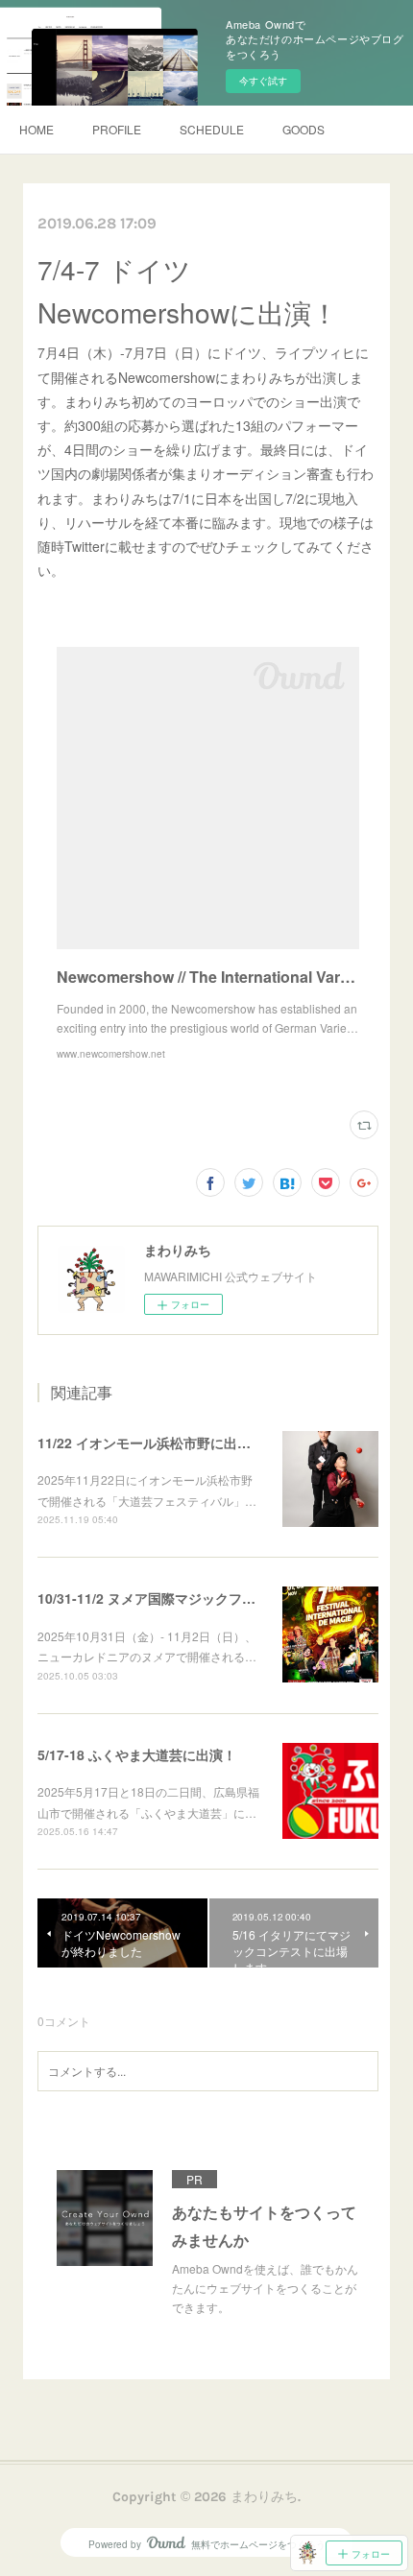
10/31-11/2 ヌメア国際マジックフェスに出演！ (180, 1598)
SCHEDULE (212, 129)
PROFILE (117, 129)
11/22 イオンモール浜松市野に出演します (164, 1443)
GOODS (304, 129)
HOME (36, 129)
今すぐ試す (263, 81)
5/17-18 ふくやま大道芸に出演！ (137, 1754)
